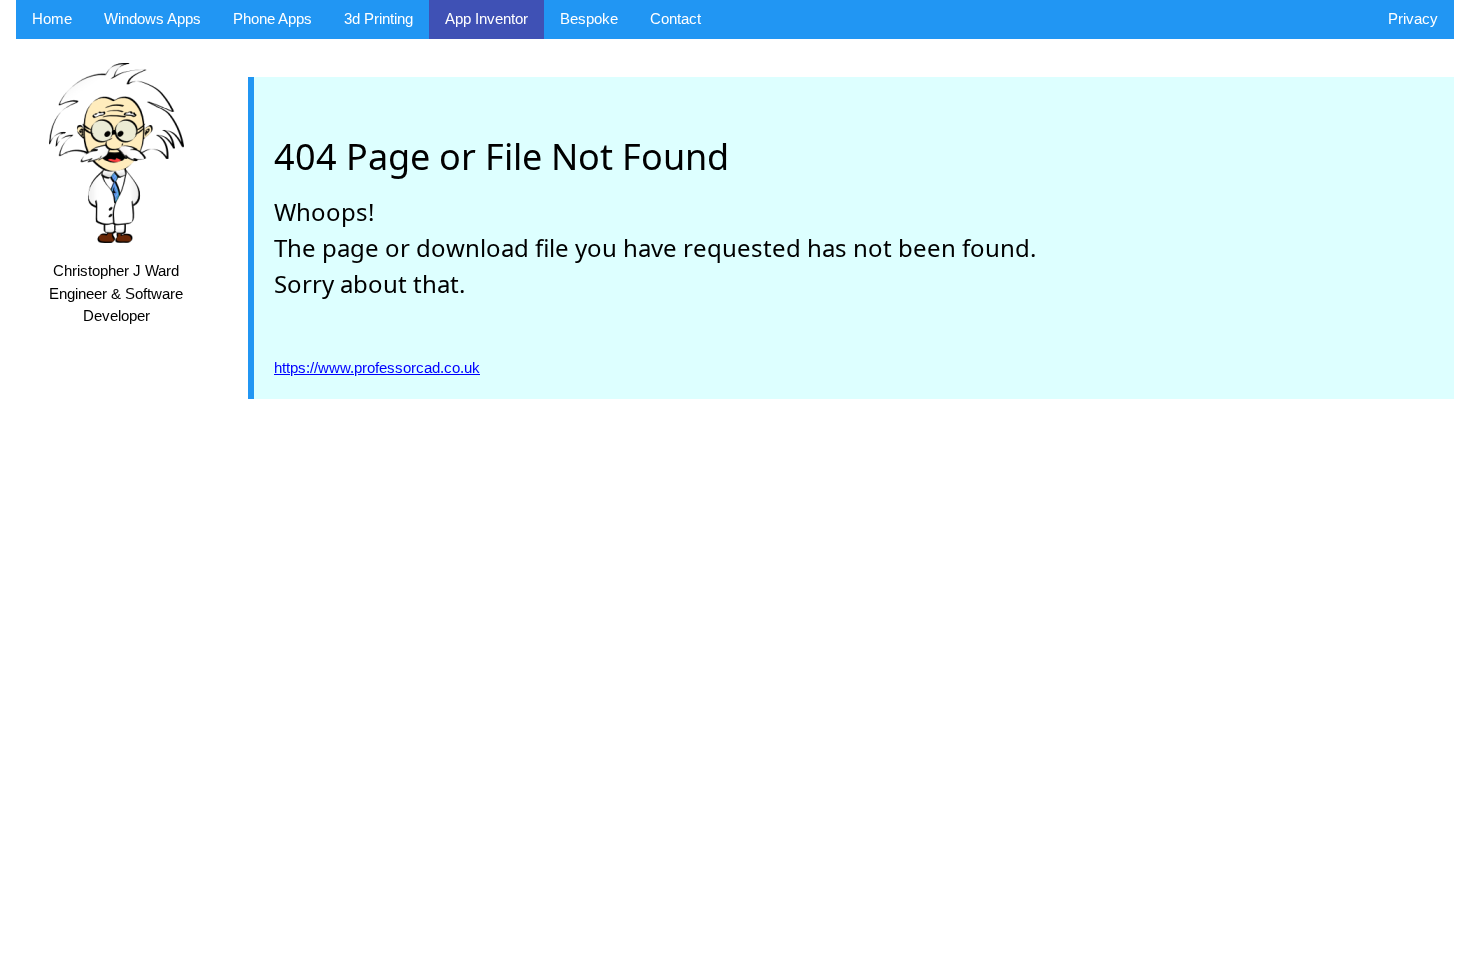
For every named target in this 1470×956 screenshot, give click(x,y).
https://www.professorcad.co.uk (377, 367)
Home (52, 18)
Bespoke (589, 18)
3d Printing (378, 18)
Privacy (1413, 18)
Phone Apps (272, 18)
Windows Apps (152, 18)
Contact (675, 18)
